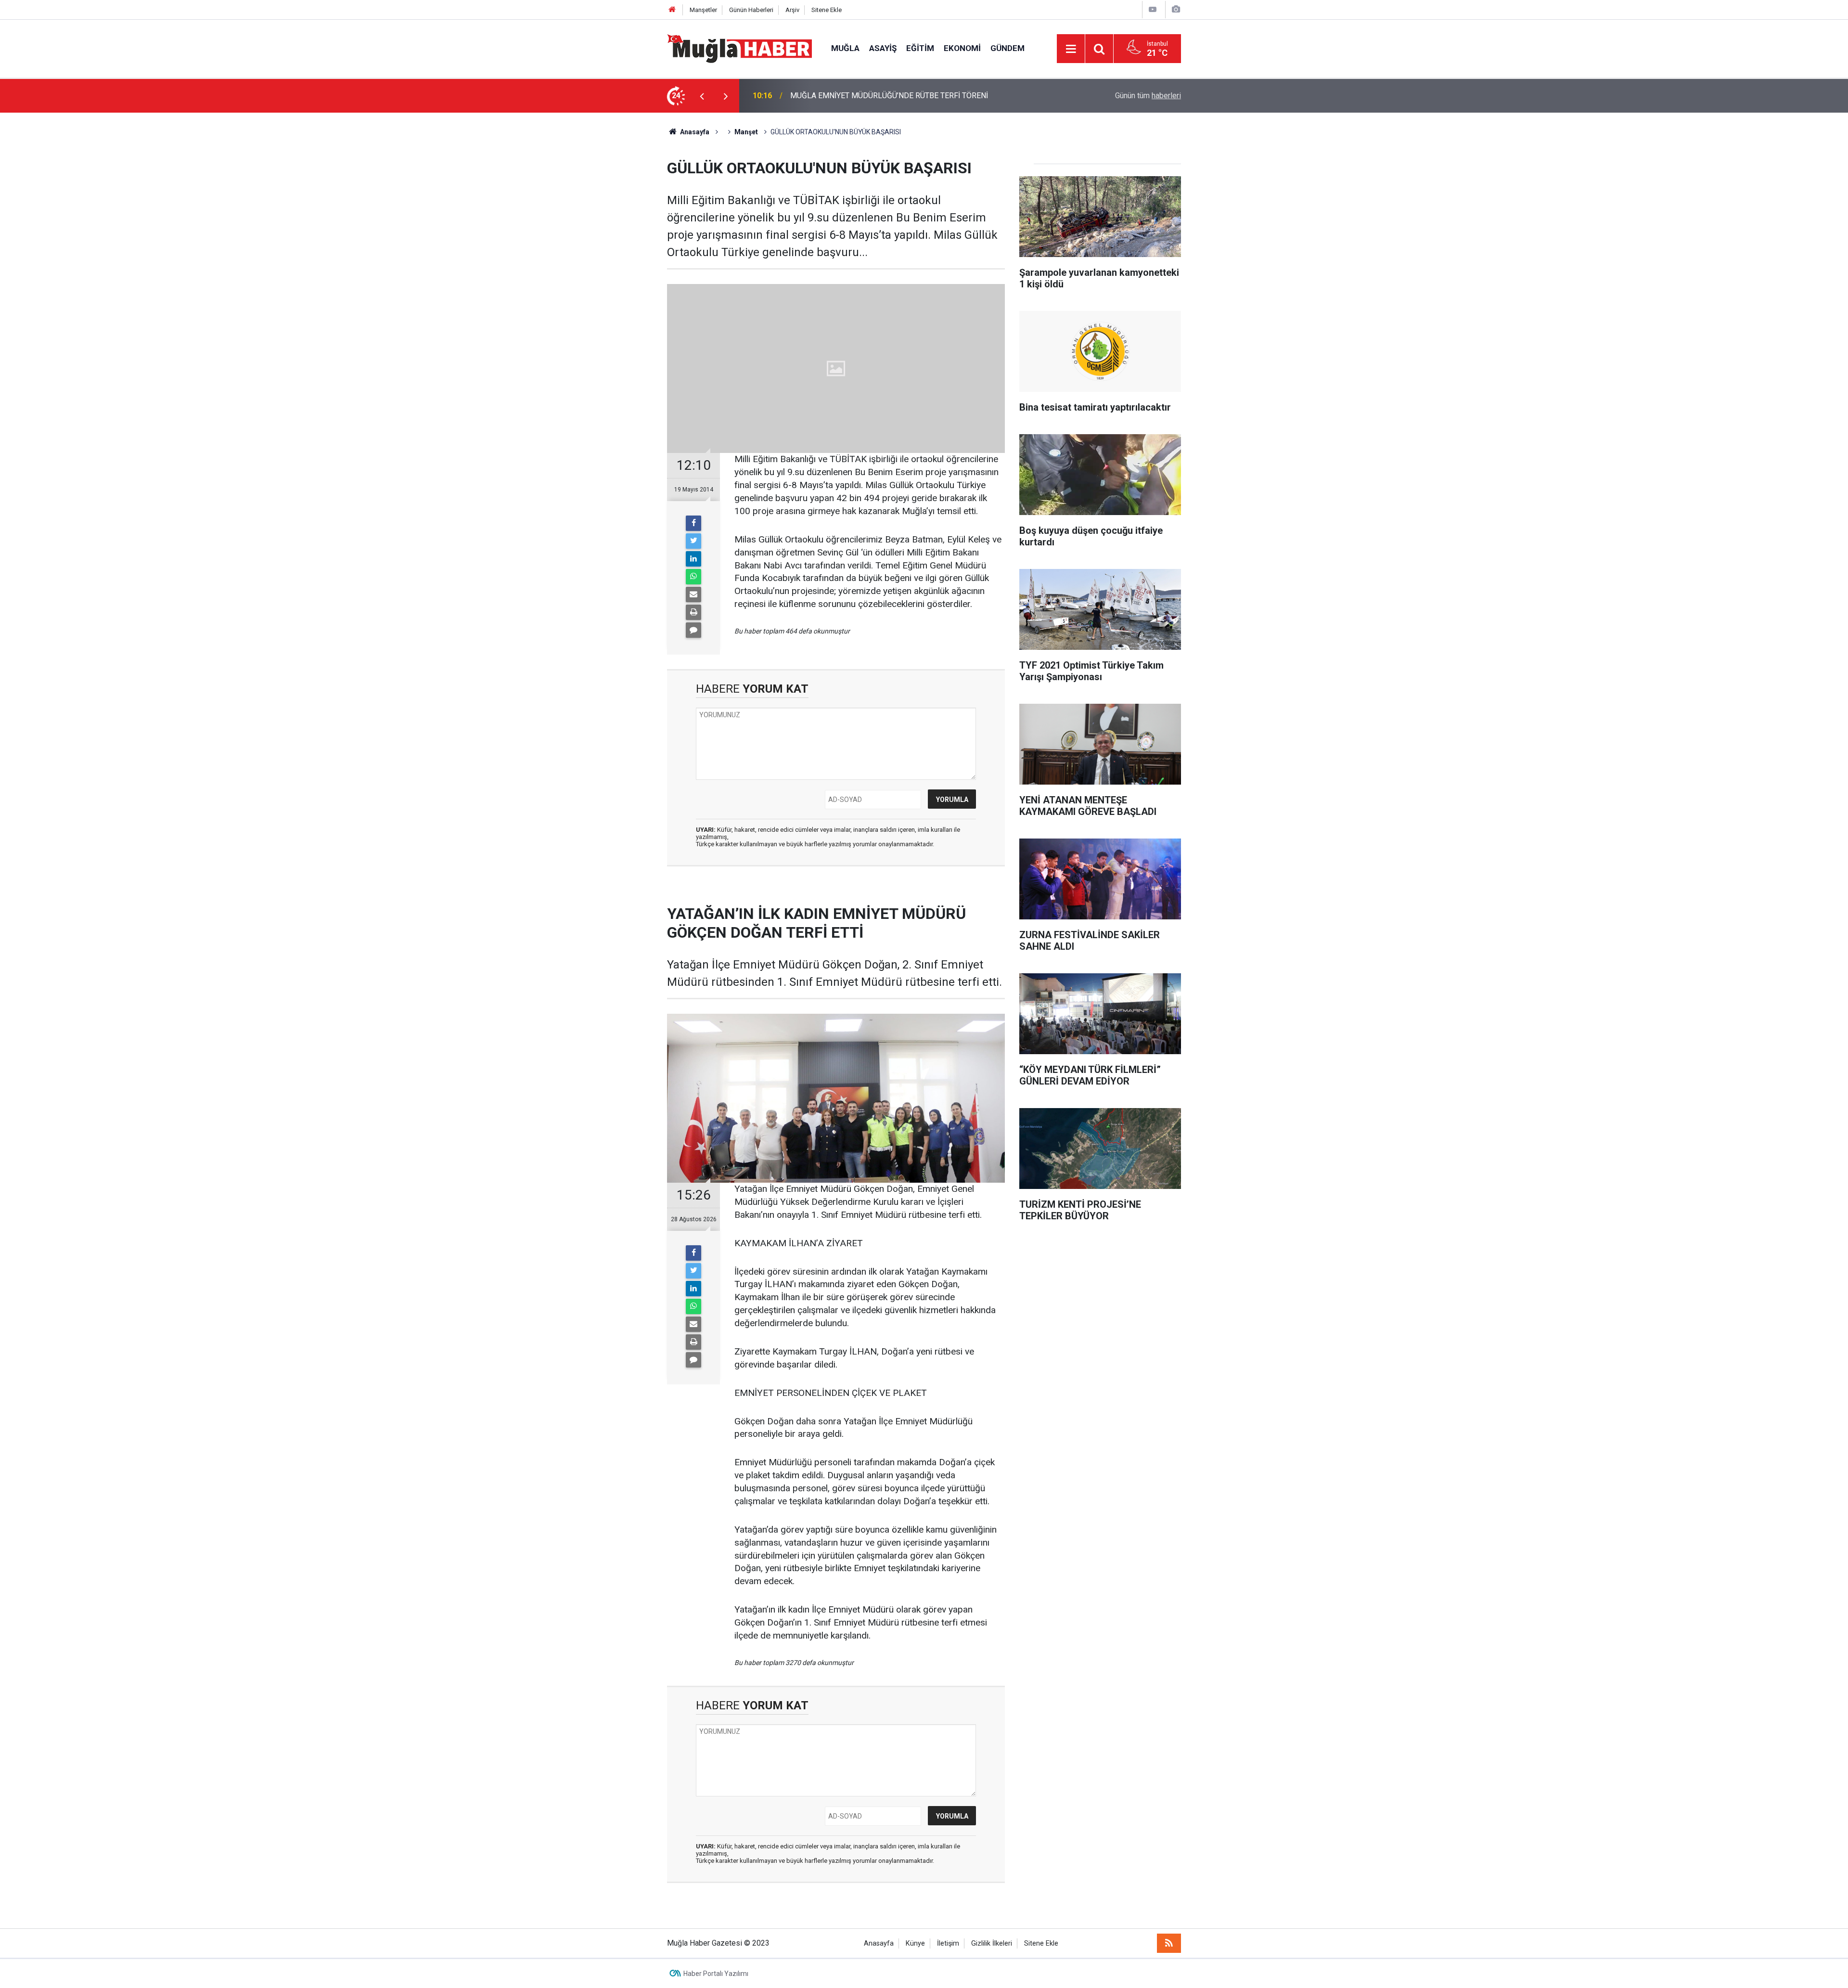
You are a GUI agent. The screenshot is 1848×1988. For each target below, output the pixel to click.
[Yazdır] (693, 612)
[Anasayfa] (672, 10)
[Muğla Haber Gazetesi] (739, 48)
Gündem (1007, 48)
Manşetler (703, 10)
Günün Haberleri (751, 10)
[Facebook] (693, 523)
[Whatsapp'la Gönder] (693, 577)
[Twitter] (693, 541)
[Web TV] (1153, 9)
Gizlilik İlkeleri (992, 1943)
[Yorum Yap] (693, 630)
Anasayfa (879, 1943)
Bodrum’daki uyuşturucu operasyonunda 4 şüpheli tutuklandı (889, 96)
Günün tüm (1148, 96)
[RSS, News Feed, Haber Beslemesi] (1169, 1943)
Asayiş (883, 48)
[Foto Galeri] (1176, 9)
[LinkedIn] (693, 559)
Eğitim (920, 48)
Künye (915, 1943)
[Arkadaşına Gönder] (693, 594)
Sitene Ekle (827, 10)
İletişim (948, 1943)
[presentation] (702, 96)
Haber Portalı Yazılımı (716, 1974)
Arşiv (792, 10)
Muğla (845, 48)
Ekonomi (962, 48)
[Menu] (1071, 49)
